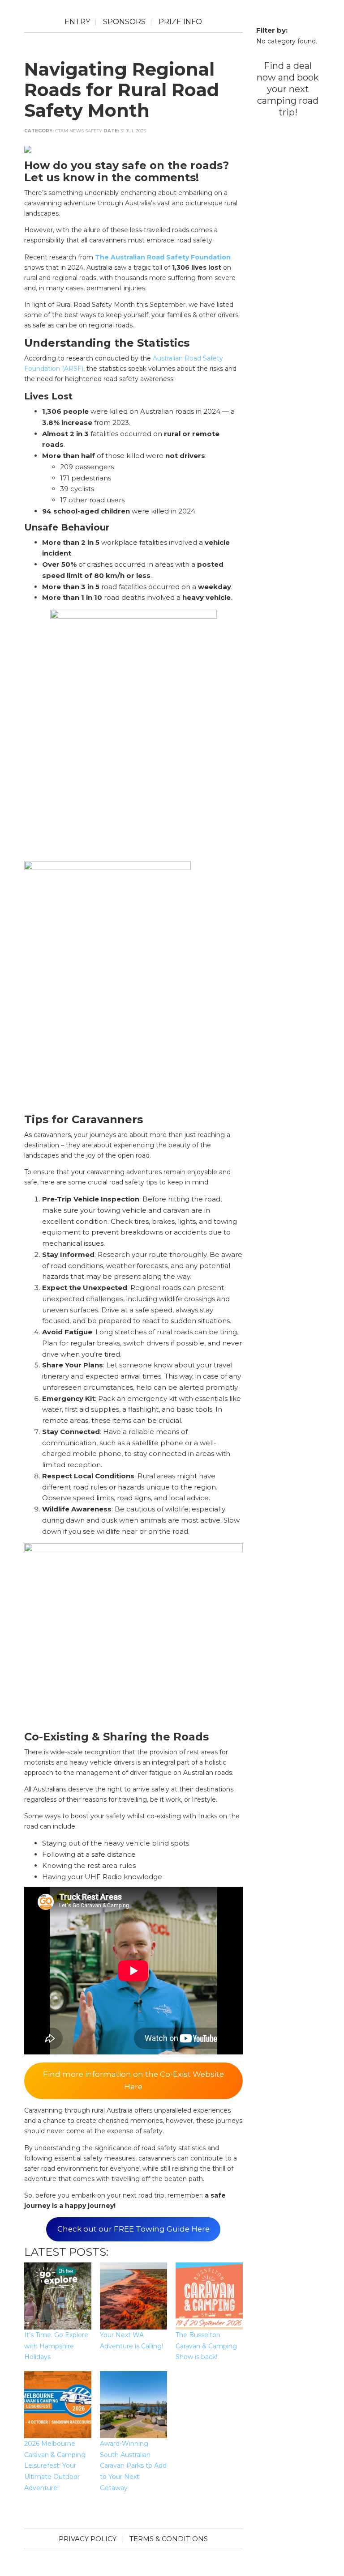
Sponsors (124, 22)
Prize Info (180, 22)
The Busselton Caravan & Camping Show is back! (206, 2346)
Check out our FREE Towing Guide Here (133, 2229)
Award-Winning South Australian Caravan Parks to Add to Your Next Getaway (133, 2466)
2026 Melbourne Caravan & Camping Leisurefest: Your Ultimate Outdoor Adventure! (55, 2466)
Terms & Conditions (169, 2539)
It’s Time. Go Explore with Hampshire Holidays (56, 2346)
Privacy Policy (88, 2539)
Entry (77, 22)
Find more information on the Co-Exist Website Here (133, 2080)
